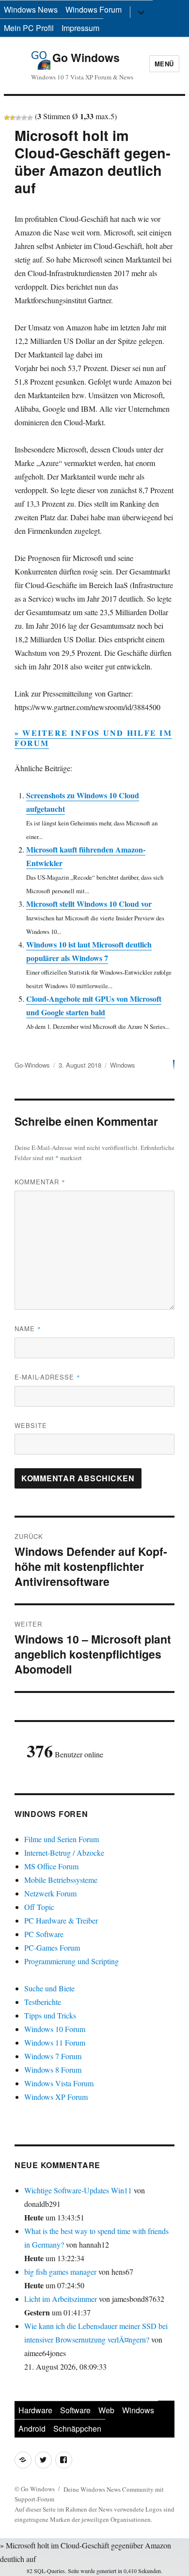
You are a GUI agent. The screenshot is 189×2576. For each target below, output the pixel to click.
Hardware (35, 2410)
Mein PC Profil (29, 28)
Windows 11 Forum (55, 2042)
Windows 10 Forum (55, 2029)
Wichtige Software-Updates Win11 (78, 2190)
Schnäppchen (77, 2429)
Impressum (80, 28)
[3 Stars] (18, 118)
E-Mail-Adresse (47, 1377)
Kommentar (40, 1182)
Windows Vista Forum (59, 2083)
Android (32, 2429)
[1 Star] (7, 118)
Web (106, 2410)
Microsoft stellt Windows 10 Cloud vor (89, 904)
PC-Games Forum (52, 1948)
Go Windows (86, 57)
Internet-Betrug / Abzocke (64, 1853)
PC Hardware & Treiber (61, 1920)
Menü (164, 64)
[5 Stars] (30, 118)
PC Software (44, 1934)
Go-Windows (32, 1065)
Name (28, 1328)
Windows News (31, 9)
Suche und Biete (49, 1988)
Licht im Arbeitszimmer (61, 2299)
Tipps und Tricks (50, 2015)
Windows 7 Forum (53, 2056)
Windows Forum (94, 9)
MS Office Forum (51, 1866)
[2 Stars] (13, 118)
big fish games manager (60, 2272)
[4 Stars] (24, 118)
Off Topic (39, 1907)
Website (31, 1425)
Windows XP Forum (56, 2097)
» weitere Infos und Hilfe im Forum (93, 738)
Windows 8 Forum (53, 2070)
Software (75, 2410)
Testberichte (43, 2002)
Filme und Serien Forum (62, 1839)
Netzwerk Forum (50, 1893)
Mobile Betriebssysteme (61, 1880)
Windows (123, 1065)
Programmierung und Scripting (71, 1961)
